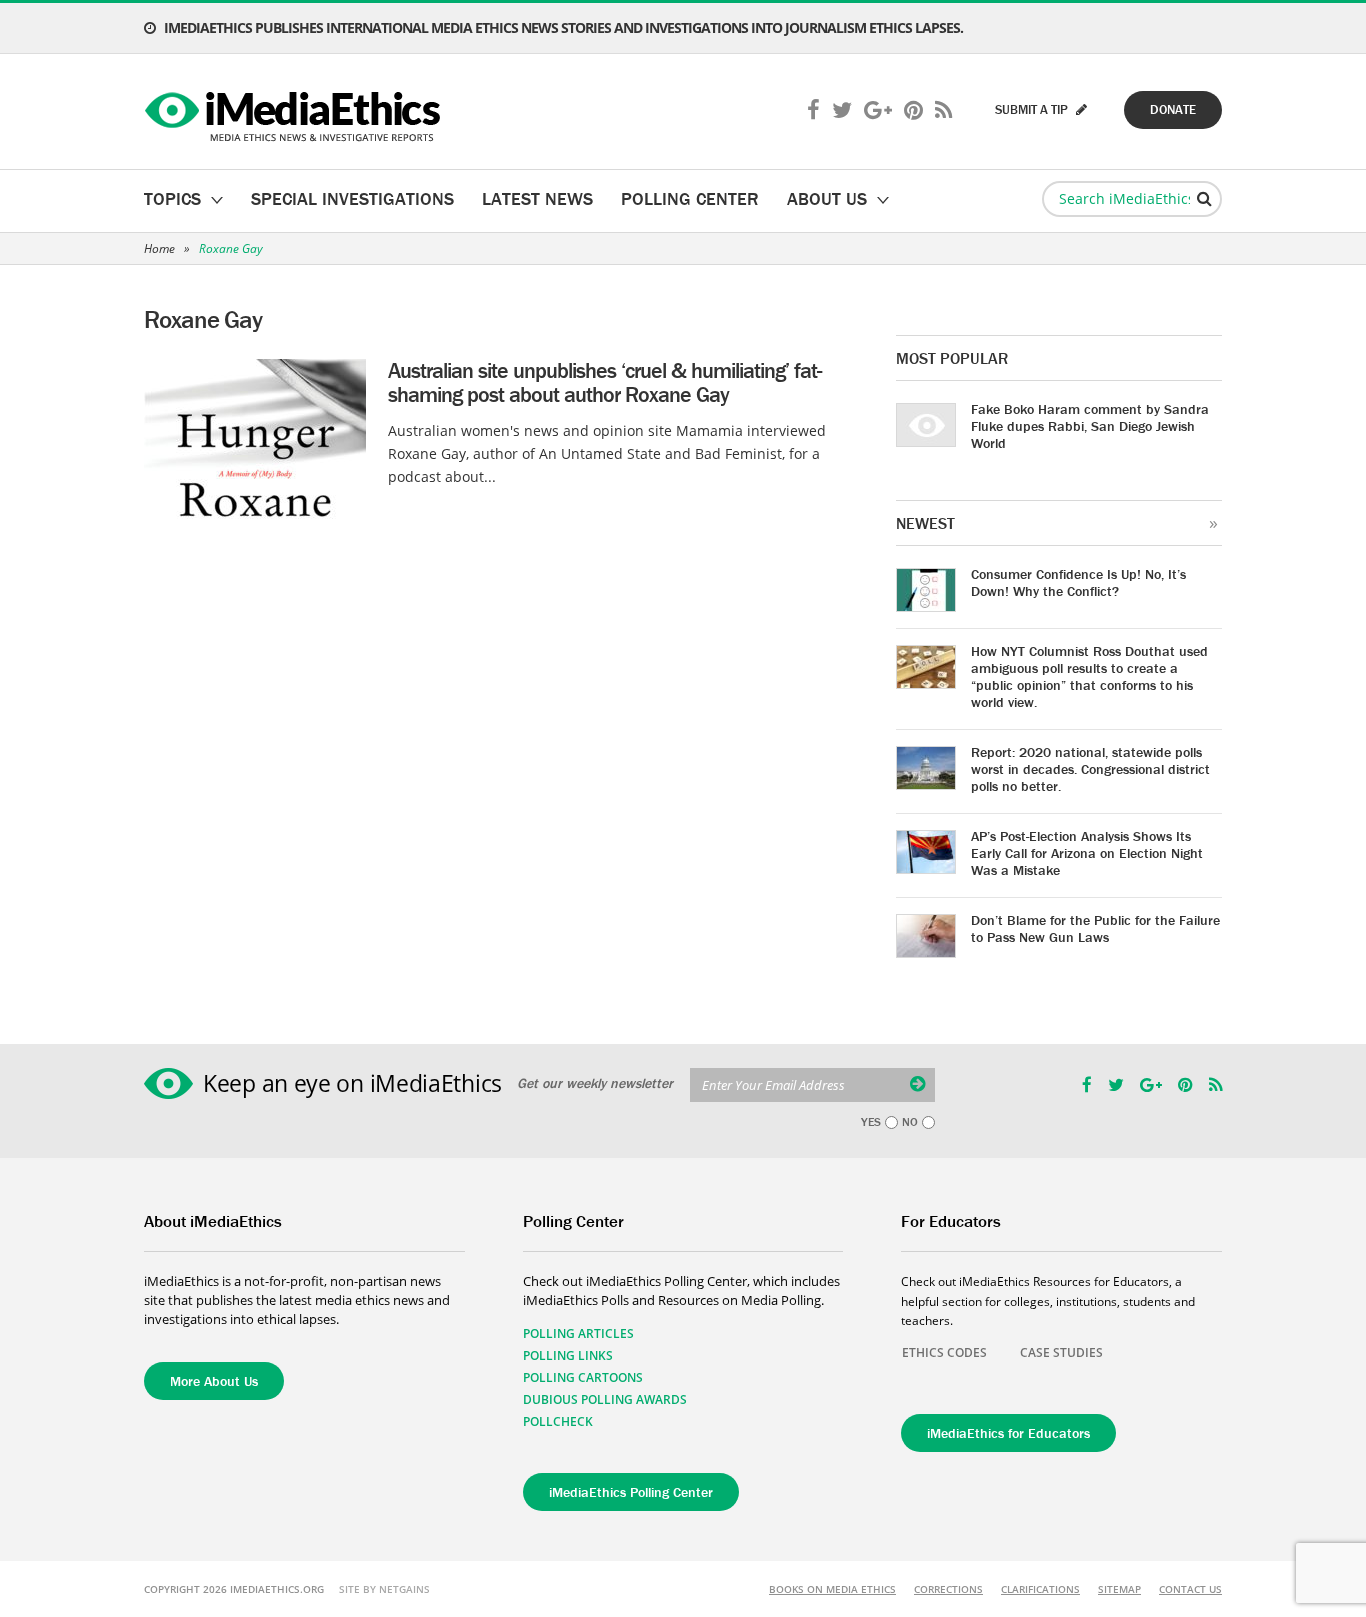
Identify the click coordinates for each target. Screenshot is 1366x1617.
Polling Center (690, 198)
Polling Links (568, 1355)
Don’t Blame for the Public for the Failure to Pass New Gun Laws (1095, 928)
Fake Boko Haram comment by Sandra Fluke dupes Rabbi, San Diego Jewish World (1090, 426)
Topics (172, 198)
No (910, 1122)
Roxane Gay (231, 248)
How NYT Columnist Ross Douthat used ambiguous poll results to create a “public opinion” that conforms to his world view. (1089, 676)
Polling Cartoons (583, 1377)
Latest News (537, 198)
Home (159, 248)
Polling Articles (578, 1333)
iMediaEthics (295, 112)
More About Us (214, 1381)
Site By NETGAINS (384, 1589)
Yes (871, 1122)
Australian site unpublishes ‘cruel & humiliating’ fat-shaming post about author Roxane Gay (604, 382)
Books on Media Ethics (832, 1589)
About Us (827, 198)
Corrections (948, 1589)
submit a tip (1033, 109)
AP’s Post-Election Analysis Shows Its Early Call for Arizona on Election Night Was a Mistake (1087, 853)
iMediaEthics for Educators (1008, 1433)
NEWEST (925, 523)
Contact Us (1190, 1589)
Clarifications (1040, 1589)
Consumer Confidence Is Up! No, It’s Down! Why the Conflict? (1078, 582)
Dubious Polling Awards (605, 1399)
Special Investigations (352, 198)
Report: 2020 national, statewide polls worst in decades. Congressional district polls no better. (1090, 769)
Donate (1173, 109)
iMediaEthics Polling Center (631, 1492)
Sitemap (1119, 1589)
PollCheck (558, 1421)
